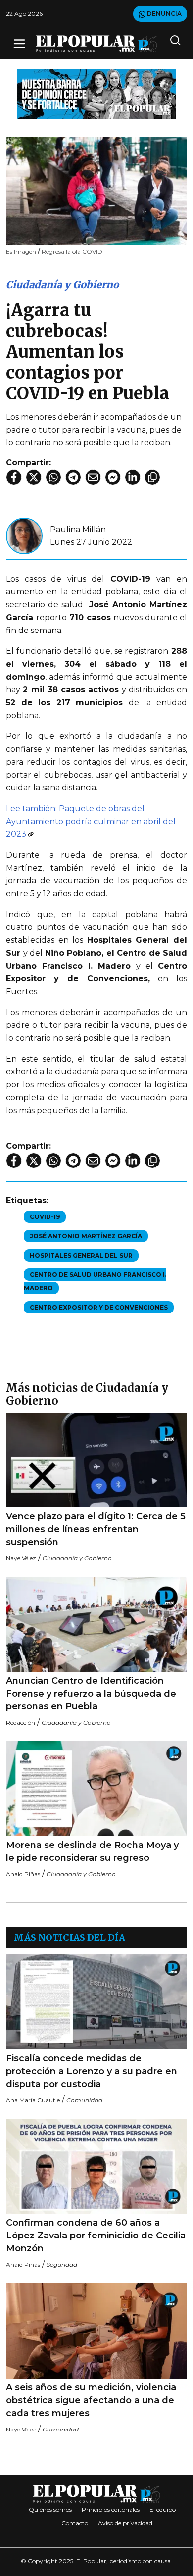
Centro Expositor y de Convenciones (99, 1307)
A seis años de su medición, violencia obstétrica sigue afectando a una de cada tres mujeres (91, 2400)
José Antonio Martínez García (86, 1236)
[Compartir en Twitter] (34, 477)
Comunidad (84, 2100)
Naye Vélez (21, 1558)
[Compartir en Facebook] (14, 477)
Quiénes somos (50, 2509)
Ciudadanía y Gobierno (62, 284)
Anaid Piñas (23, 1874)
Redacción (21, 1723)
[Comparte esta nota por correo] (93, 477)
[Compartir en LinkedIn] (133, 477)
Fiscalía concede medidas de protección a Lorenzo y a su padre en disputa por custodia (92, 2071)
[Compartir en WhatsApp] (53, 477)
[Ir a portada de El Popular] (96, 44)
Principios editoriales (111, 2509)
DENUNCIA (164, 14)
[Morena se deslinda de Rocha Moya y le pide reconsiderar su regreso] (96, 1789)
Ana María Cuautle (33, 2100)
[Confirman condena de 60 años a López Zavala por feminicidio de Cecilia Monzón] (96, 2166)
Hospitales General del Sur (81, 1255)
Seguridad (62, 2264)
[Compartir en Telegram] (73, 477)
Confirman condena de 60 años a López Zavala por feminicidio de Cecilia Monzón (96, 2236)
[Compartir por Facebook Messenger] (113, 477)
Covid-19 (45, 1217)
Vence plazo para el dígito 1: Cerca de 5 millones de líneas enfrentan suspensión (96, 1529)
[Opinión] (96, 93)
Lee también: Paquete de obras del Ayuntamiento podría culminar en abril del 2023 (91, 821)
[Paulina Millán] (24, 535)
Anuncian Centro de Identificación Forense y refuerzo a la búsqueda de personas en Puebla (91, 1694)
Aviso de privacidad (125, 2523)
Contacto (75, 2523)
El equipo (163, 2509)
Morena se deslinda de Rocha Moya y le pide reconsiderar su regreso (92, 1851)
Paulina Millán (78, 529)
